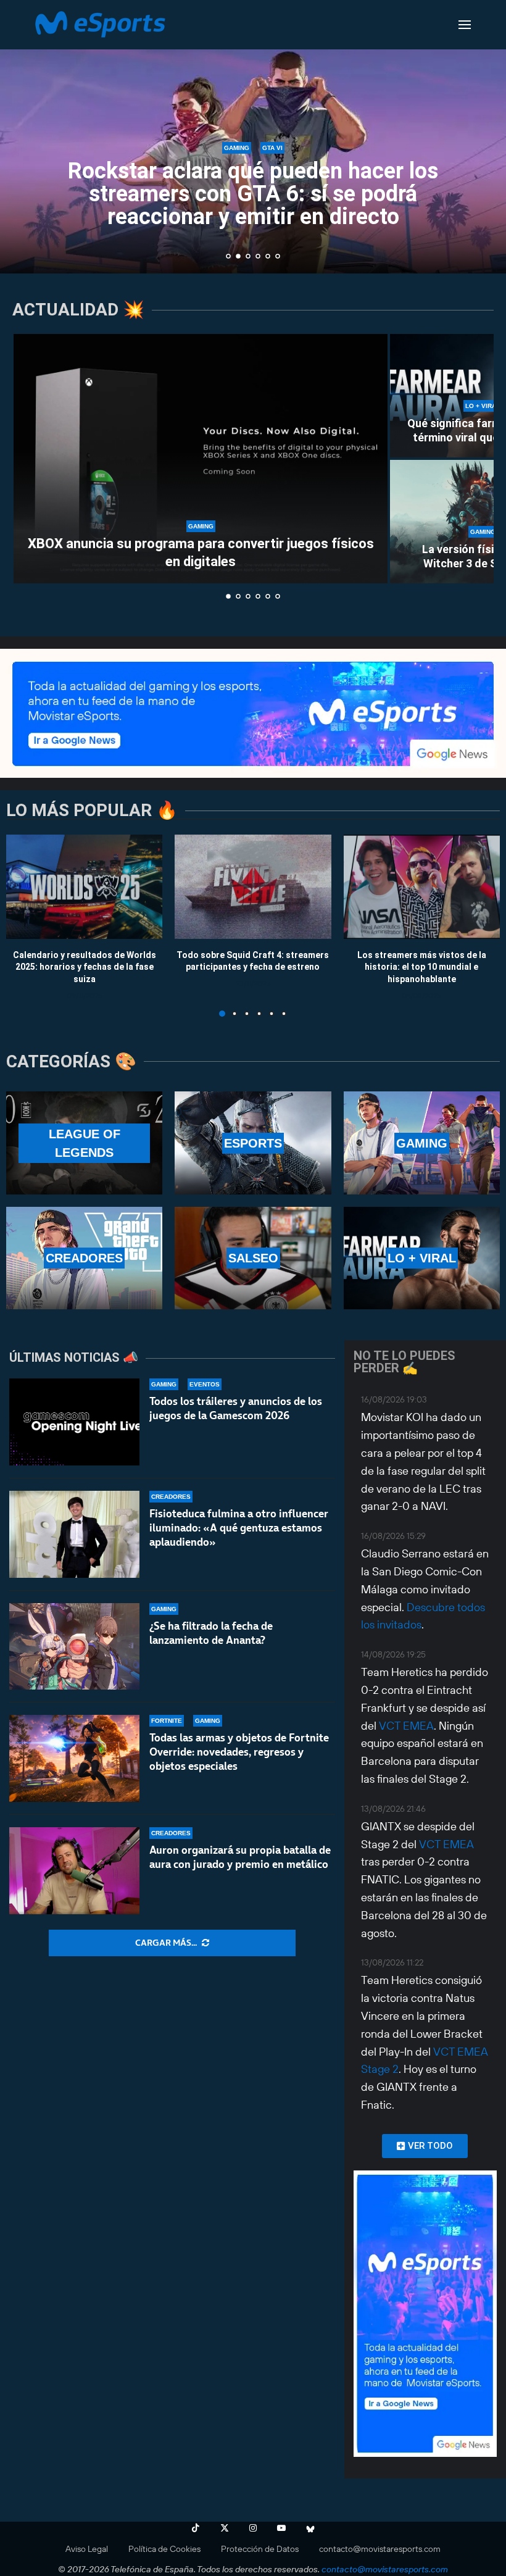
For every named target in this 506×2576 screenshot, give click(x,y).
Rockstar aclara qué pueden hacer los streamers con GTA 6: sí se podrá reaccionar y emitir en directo (253, 194)
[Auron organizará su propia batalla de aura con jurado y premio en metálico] (74, 1871)
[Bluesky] (310, 2528)
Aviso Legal (87, 2549)
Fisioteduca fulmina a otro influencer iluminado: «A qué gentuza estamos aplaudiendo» (239, 1528)
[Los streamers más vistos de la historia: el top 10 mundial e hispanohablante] (422, 887)
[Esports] (253, 1143)
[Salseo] (253, 1258)
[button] (23, 136)
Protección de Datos (260, 2549)
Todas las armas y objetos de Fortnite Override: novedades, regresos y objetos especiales (239, 1752)
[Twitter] (225, 2528)
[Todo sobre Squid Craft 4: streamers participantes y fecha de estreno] (253, 887)
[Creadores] (84, 1258)
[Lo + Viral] (422, 1258)
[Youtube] (281, 2528)
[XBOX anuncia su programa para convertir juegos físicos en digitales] (201, 459)
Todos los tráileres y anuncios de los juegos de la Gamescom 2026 (236, 1408)
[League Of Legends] (84, 1143)
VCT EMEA (406, 1726)
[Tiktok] (196, 2528)
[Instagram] (253, 2528)
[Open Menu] (465, 25)
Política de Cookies (164, 2549)
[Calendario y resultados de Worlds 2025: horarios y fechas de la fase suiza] (84, 887)
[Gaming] (422, 1143)
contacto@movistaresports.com (380, 2549)
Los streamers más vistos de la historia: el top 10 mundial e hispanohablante (422, 966)
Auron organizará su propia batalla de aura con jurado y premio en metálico (240, 1857)
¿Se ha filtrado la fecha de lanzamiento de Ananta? (211, 1633)
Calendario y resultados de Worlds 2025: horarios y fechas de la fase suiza (85, 966)
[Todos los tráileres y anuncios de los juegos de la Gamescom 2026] (74, 1422)
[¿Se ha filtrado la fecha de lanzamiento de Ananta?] (74, 1647)
